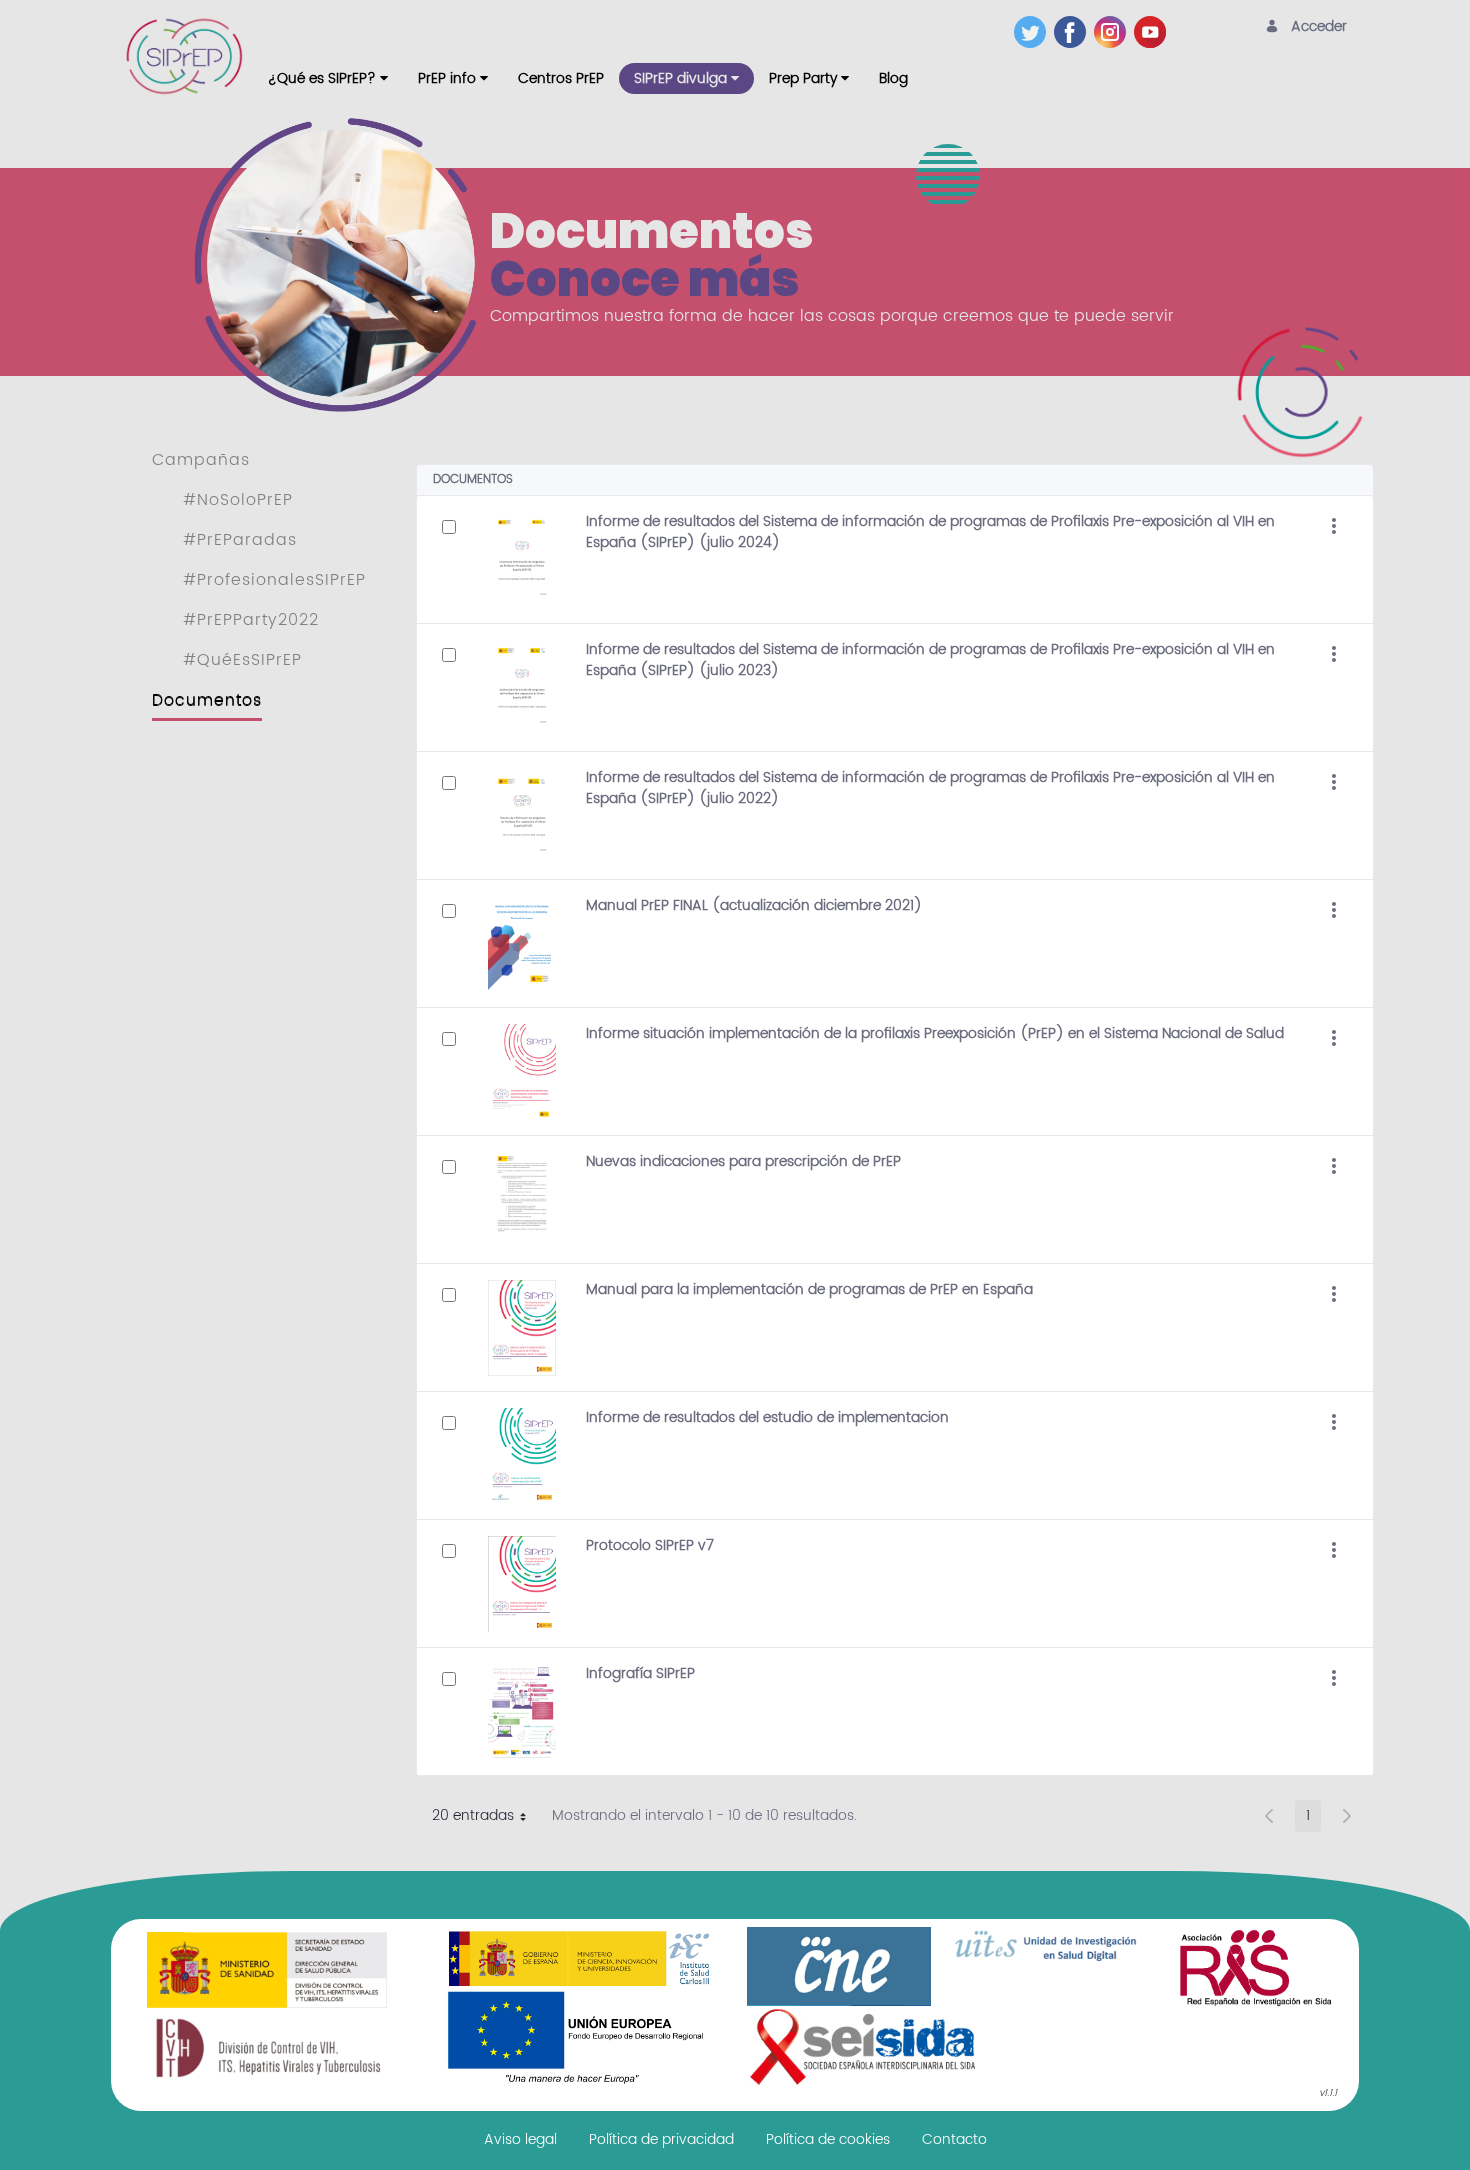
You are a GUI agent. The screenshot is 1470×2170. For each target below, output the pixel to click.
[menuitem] (328, 78)
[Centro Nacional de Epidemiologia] (839, 1966)
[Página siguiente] (1347, 1816)
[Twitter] (1034, 32)
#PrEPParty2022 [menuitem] (251, 620)
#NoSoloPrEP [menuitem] (238, 500)
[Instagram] (1114, 32)
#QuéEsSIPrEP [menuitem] (242, 660)
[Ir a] (188, 56)
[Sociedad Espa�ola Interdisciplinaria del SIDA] (863, 2047)
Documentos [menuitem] (207, 700)
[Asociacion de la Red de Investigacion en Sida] (1255, 1967)
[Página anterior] (1269, 1816)
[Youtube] (1154, 32)
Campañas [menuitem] (201, 460)
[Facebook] (1074, 32)
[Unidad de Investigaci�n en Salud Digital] (1047, 1946)
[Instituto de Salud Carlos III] (578, 2007)
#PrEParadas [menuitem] (240, 540)
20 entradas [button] (486, 1818)
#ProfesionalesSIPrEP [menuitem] (274, 580)
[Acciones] (1334, 527)
